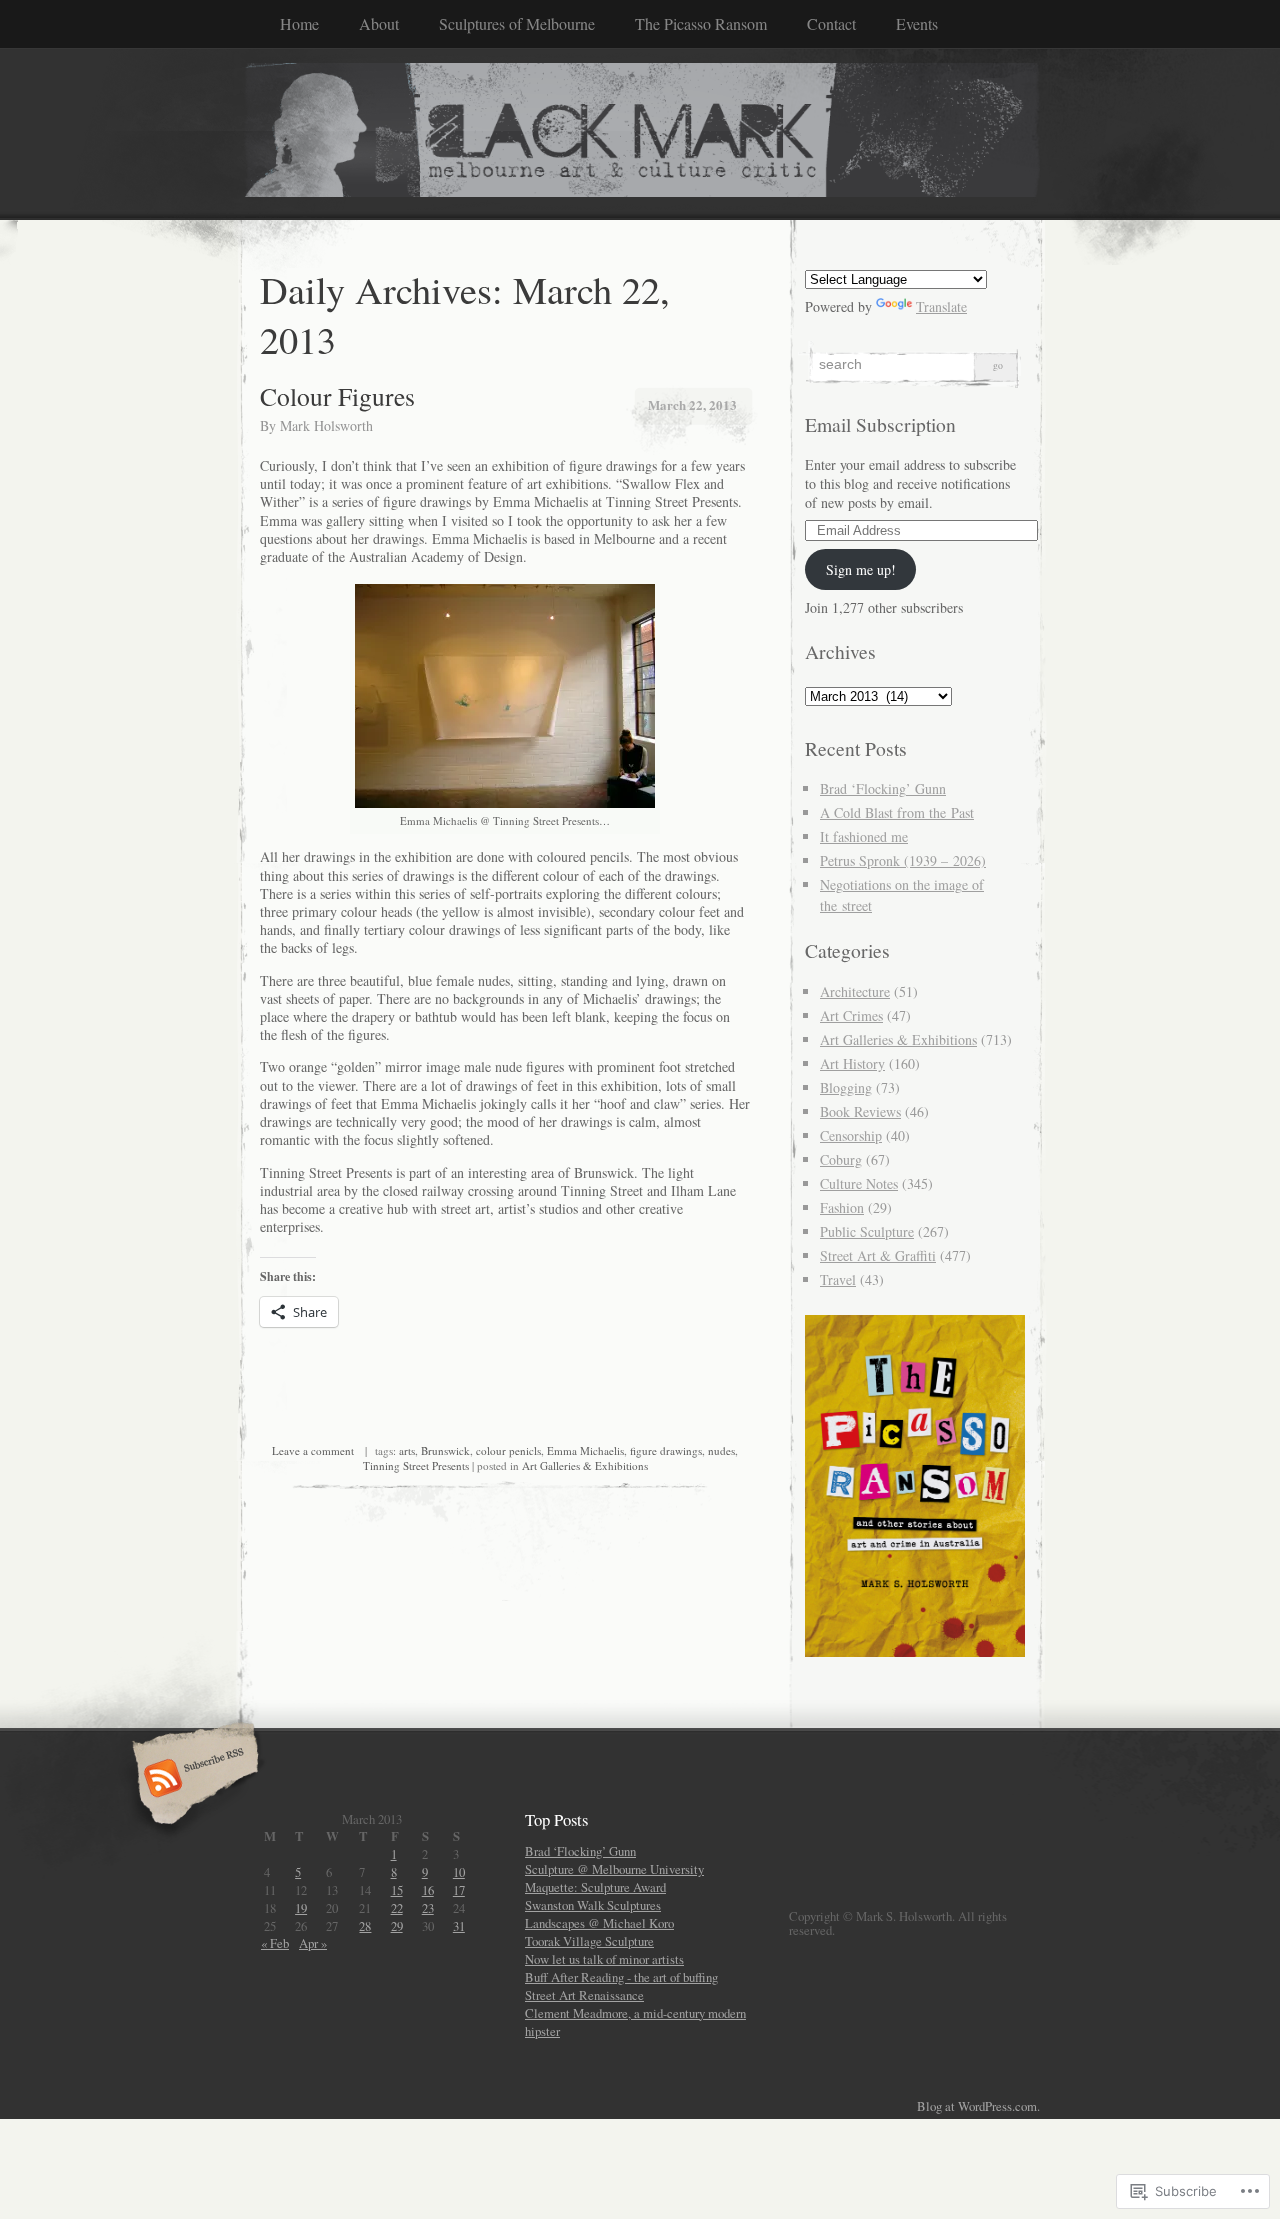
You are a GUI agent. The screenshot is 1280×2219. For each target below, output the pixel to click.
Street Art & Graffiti (878, 1255)
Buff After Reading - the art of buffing (621, 1977)
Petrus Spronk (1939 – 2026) (903, 860)
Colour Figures (337, 396)
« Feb (275, 1943)
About (379, 23)
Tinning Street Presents (416, 1465)
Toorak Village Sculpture (589, 1941)
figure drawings (666, 1450)
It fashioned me (864, 836)
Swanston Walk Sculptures (593, 1905)
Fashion (842, 1207)
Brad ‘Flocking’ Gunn (883, 788)
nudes (721, 1450)
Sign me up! (861, 569)
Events (917, 23)
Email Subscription (880, 424)
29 (397, 1926)
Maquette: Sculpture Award (595, 1887)
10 (459, 1872)
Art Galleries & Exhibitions (585, 1465)
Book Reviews (860, 1111)
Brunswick (445, 1450)
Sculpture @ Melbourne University (614, 1869)
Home (299, 23)
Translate (941, 306)
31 (459, 1926)
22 (397, 1908)
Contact (831, 23)
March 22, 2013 (692, 404)
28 (365, 1926)
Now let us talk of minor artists (604, 1959)
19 (301, 1908)
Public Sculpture (867, 1231)
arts (407, 1450)
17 (459, 1890)
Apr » (313, 1943)
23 (428, 1908)
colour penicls (508, 1450)
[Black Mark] (640, 133)
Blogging (846, 1087)
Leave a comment (313, 1450)
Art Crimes (851, 1015)
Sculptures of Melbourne (517, 23)
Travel (838, 1279)
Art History (852, 1063)
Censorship (851, 1135)
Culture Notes (859, 1183)
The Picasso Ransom (701, 23)
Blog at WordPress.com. (978, 2106)
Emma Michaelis (585, 1450)
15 (397, 1890)
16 (428, 1890)
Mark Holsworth (326, 425)
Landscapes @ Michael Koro (599, 1923)
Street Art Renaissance (584, 1995)
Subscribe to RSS (192, 1780)
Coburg (841, 1159)
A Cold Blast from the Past (897, 812)
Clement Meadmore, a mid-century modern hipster (635, 2022)
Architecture (855, 991)
